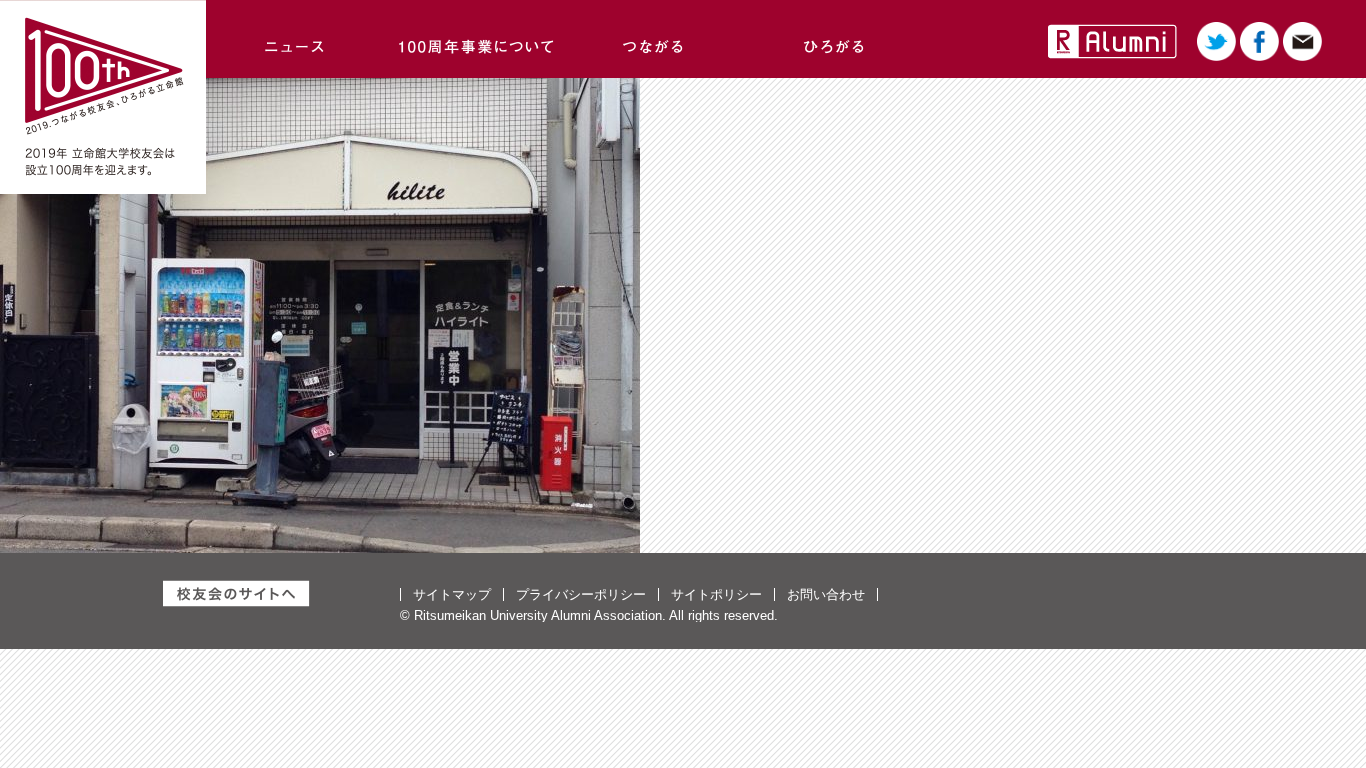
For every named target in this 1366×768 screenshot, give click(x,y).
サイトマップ (452, 594)
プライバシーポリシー (581, 594)
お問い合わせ (826, 594)
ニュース (296, 39)
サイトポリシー (716, 594)
